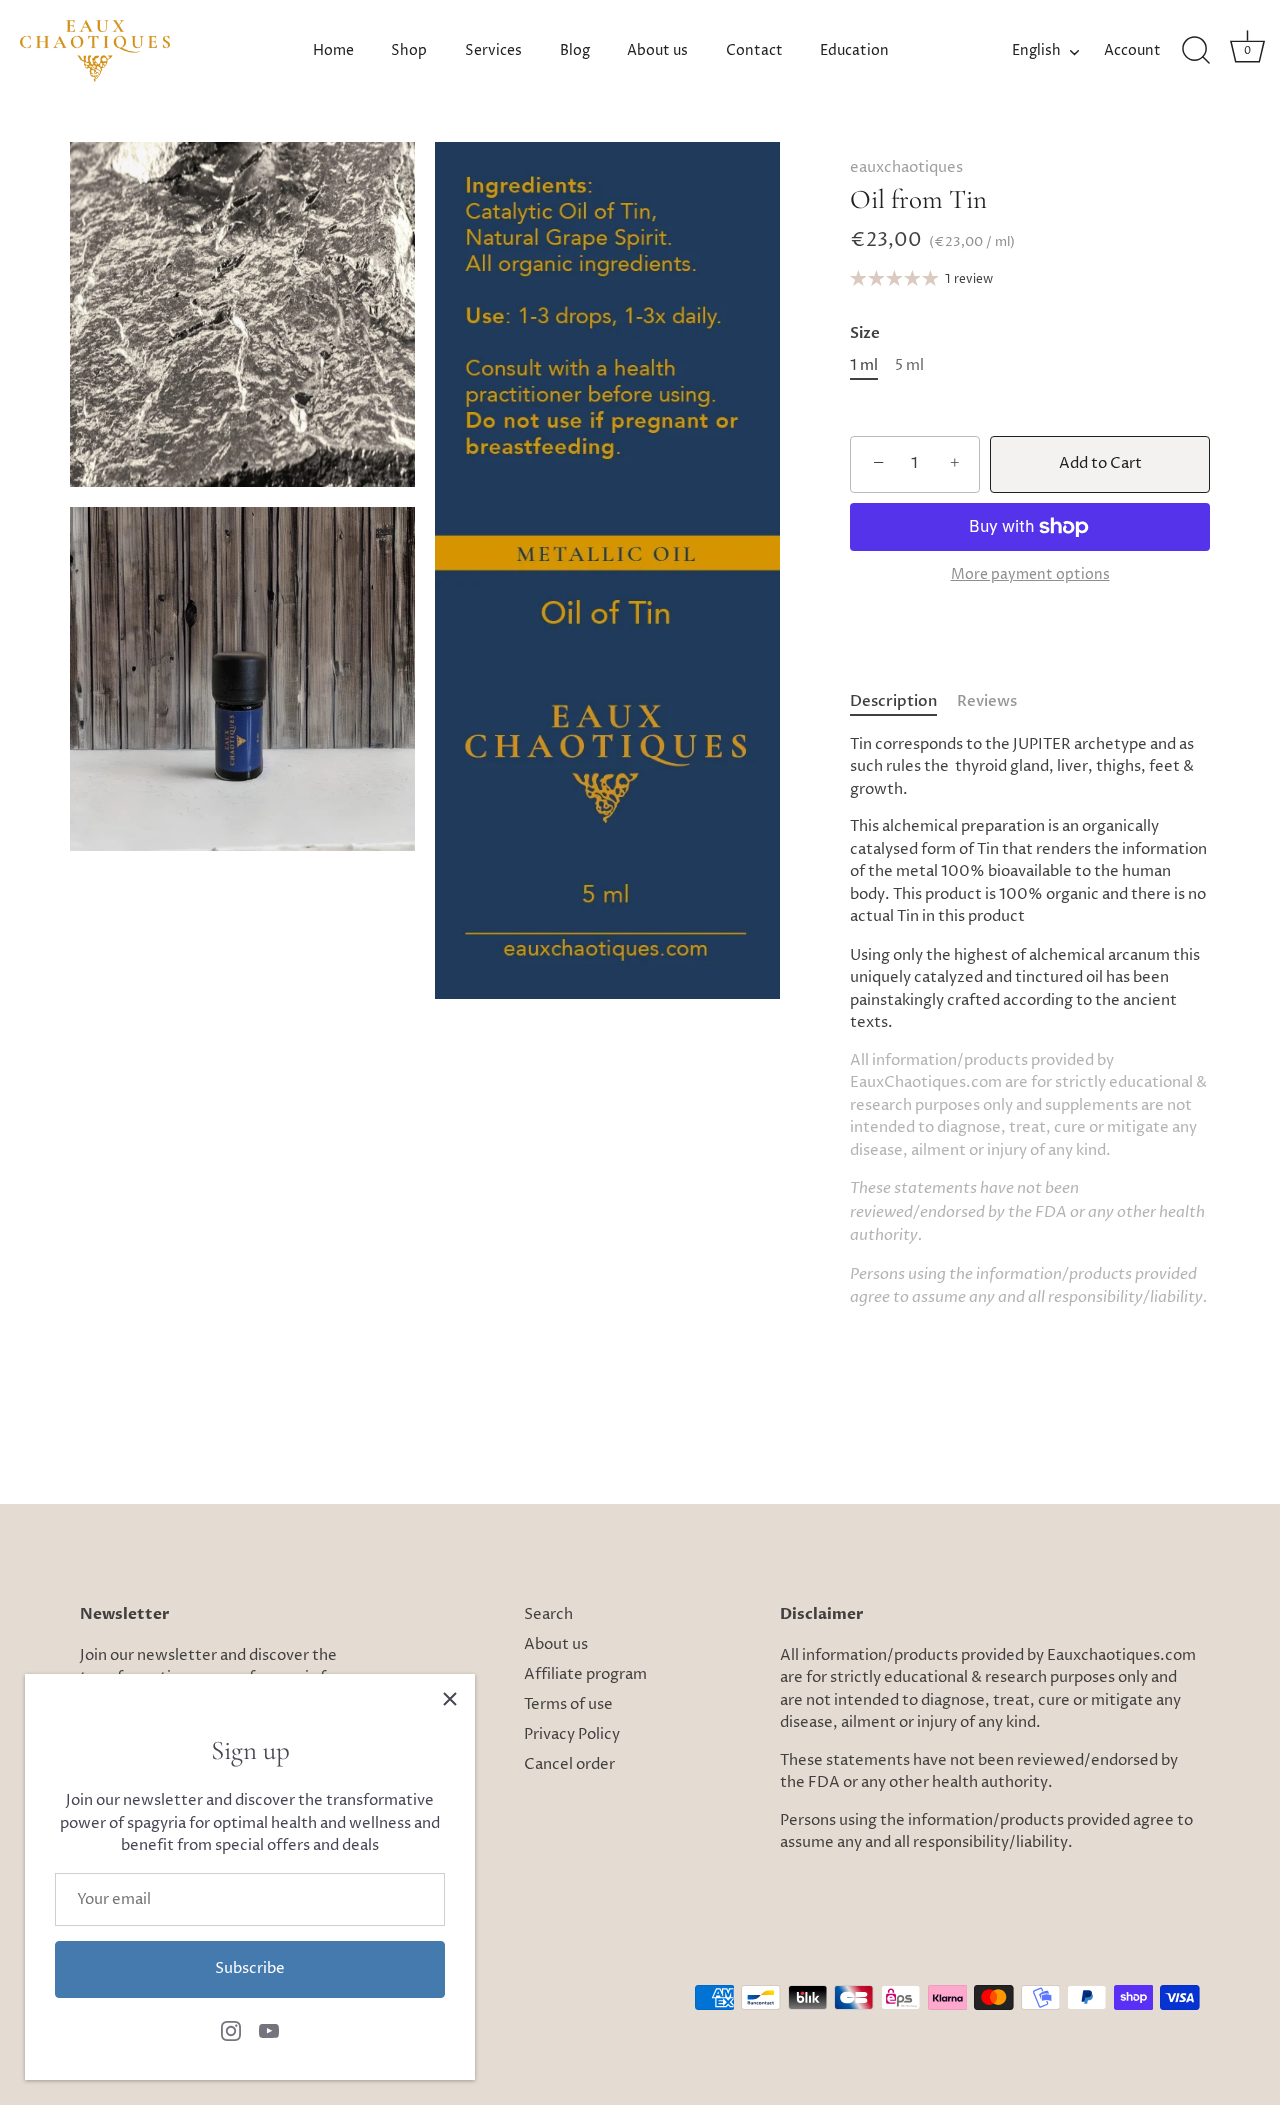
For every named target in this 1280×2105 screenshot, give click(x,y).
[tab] (903, 702)
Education (854, 51)
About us (657, 51)
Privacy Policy (572, 1734)
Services (493, 51)
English (1036, 51)
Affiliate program (585, 1674)
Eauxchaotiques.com (1121, 1655)
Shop (409, 51)
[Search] (1196, 51)
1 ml (864, 366)
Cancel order (569, 1764)
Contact (754, 51)
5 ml (909, 366)
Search (548, 1614)
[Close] (450, 1699)
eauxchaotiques (906, 167)
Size (865, 333)
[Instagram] (231, 2030)
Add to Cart (1100, 463)
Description (893, 701)
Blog (575, 51)
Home (333, 51)
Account (1132, 51)
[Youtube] (269, 2030)
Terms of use (568, 1704)
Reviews (987, 701)
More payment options (1030, 575)
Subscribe (250, 1968)
